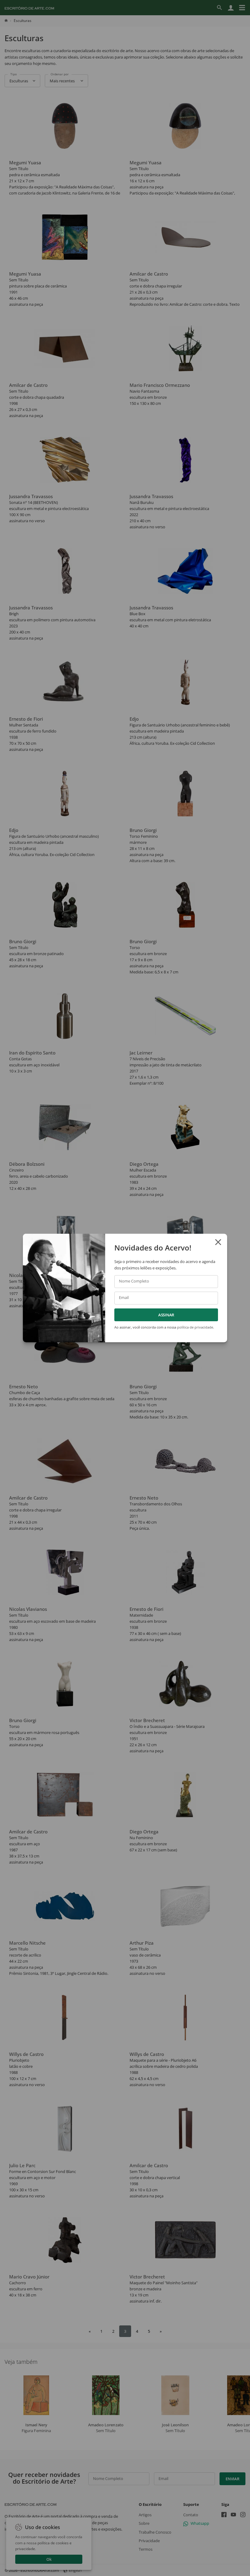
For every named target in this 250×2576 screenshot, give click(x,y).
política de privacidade (195, 1327)
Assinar (166, 1315)
